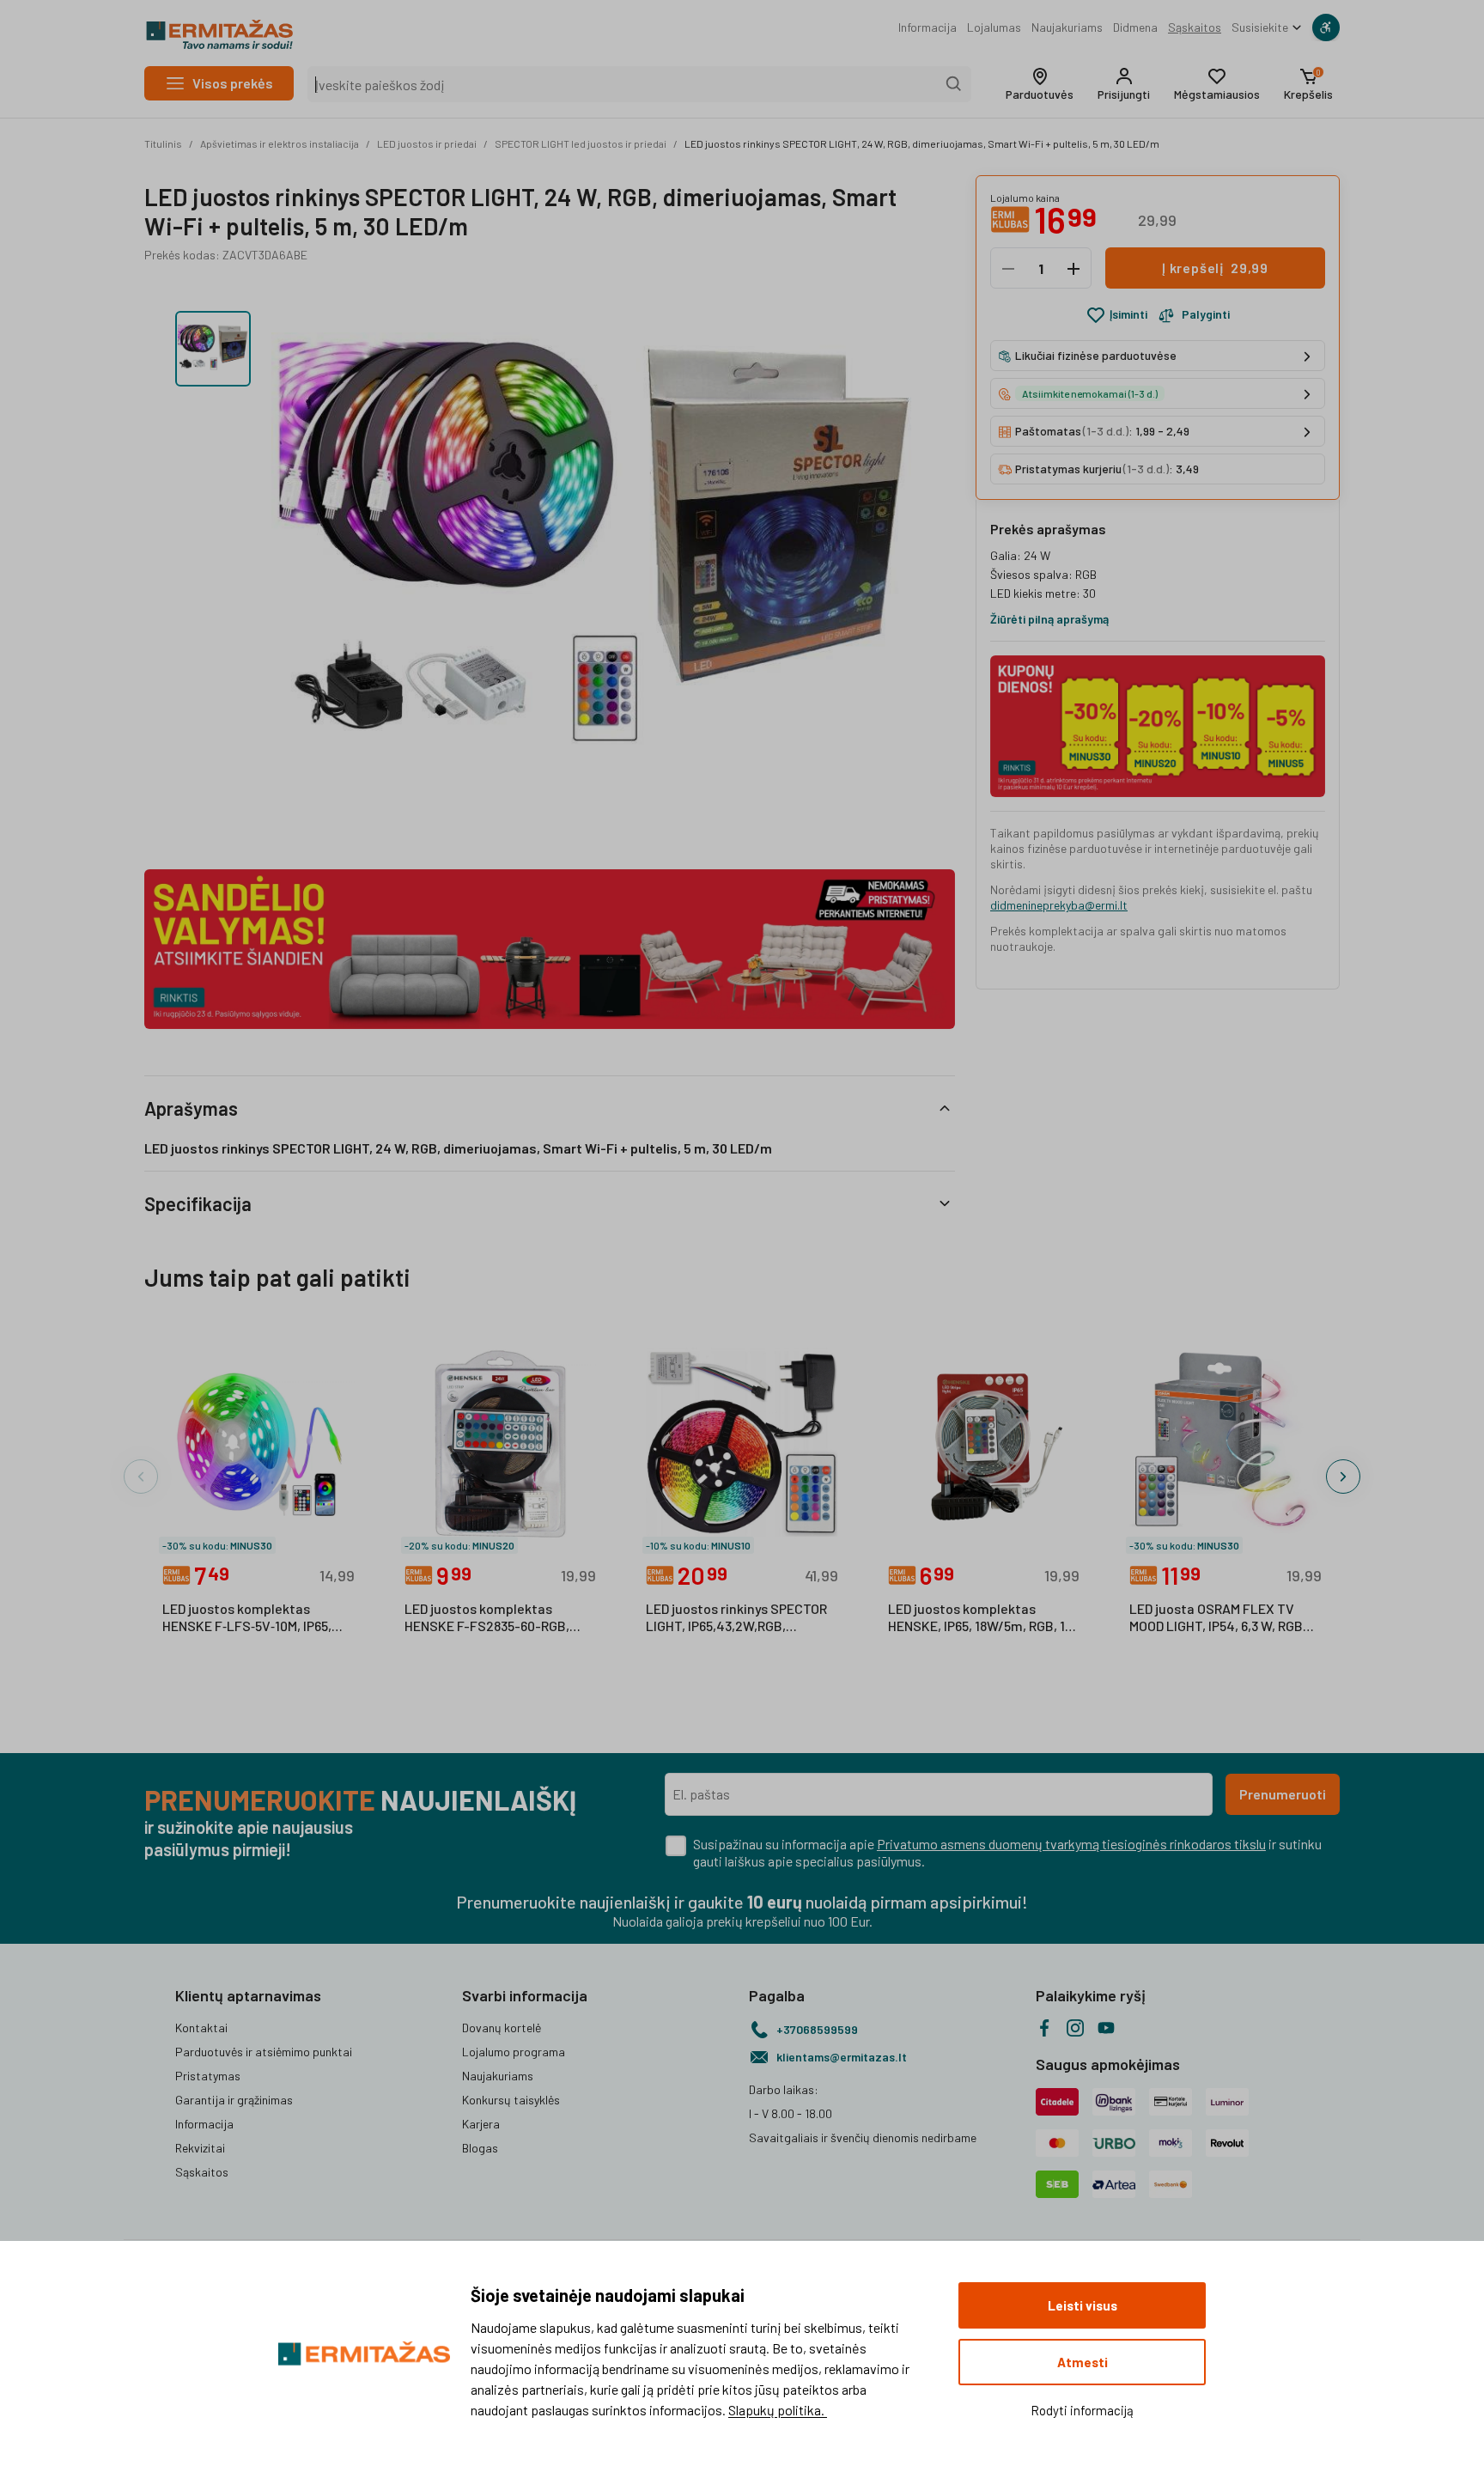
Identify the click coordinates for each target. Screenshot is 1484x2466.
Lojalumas (994, 27)
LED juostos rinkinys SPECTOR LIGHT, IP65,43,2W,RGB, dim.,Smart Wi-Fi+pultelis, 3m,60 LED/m (736, 1618)
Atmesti (1083, 2362)
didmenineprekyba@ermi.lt (1059, 905)
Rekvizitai (200, 2148)
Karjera (481, 2124)
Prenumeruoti (1283, 1794)
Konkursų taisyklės (511, 2100)
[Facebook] (1044, 2028)
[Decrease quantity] (1008, 269)
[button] (1040, 84)
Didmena (1135, 27)
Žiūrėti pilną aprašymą (1049, 619)
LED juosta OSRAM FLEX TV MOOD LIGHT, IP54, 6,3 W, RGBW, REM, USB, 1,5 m (1223, 1618)
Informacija (927, 27)
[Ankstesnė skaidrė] (141, 1477)
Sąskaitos (1195, 27)
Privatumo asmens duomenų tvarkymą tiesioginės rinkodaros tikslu (1071, 1844)
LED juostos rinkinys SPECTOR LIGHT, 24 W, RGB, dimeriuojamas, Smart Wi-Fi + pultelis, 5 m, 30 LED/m (922, 143)
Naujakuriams (1067, 27)
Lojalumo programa (514, 2052)
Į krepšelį (1215, 268)
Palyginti (1206, 315)
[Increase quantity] (1073, 269)
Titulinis (163, 143)
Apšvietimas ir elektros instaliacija (280, 143)
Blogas (480, 2148)
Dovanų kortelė (502, 2028)
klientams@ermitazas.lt (842, 2057)
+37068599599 (817, 2029)
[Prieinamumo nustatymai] (1326, 27)
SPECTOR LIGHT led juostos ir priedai (581, 143)
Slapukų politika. (778, 2410)
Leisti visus (1083, 2305)
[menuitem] (927, 27)
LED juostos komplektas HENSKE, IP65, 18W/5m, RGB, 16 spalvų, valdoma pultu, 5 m (980, 1618)
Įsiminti (1128, 315)
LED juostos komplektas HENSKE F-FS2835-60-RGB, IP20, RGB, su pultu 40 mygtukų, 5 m (487, 1618)
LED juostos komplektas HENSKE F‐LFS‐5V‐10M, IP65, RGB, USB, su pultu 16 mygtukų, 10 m (256, 1618)
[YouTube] (1106, 2028)
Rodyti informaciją (1082, 2410)
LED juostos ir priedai (427, 143)
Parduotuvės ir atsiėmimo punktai (264, 2052)
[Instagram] (1075, 2028)
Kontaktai (201, 2028)
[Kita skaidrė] (1343, 1477)
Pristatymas (208, 2076)
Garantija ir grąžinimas (234, 2100)
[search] (954, 84)
